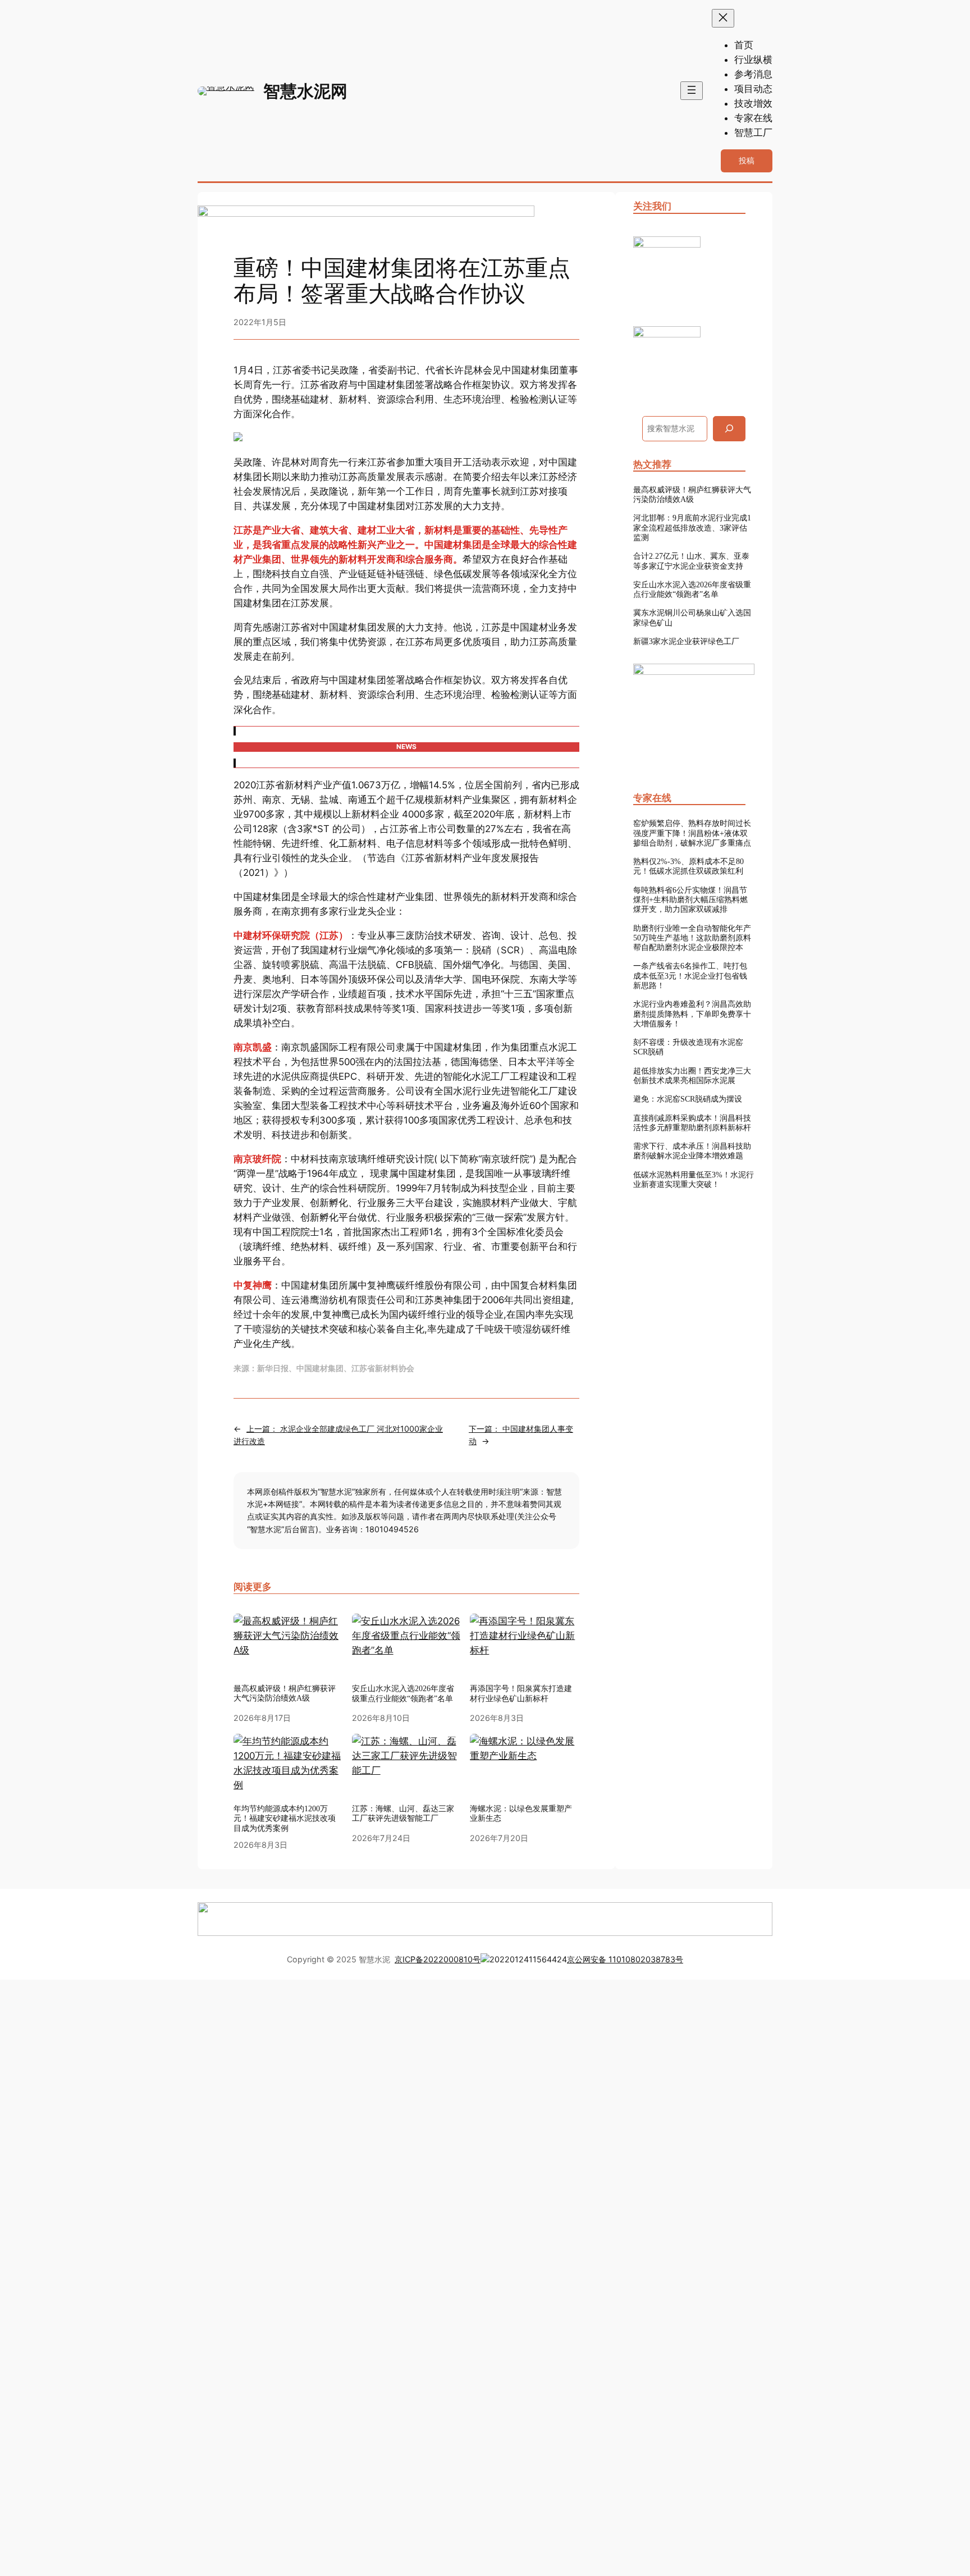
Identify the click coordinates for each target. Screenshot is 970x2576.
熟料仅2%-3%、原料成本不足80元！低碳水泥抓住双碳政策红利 (688, 866)
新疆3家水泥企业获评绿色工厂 (686, 641)
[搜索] (729, 429)
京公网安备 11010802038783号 (625, 1959)
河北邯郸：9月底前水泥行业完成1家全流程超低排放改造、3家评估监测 (692, 527)
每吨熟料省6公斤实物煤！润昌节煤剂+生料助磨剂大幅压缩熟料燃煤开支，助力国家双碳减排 (690, 900)
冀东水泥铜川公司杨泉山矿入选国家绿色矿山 (692, 617)
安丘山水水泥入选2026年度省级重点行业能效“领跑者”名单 (403, 1693)
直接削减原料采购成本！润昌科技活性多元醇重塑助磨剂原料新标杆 (692, 1123)
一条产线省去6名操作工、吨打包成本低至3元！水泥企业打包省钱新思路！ (690, 976)
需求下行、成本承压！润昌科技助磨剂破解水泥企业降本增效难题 (692, 1151)
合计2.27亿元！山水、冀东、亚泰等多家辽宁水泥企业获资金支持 (691, 561)
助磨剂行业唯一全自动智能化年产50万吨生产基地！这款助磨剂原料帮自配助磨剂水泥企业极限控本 (692, 938)
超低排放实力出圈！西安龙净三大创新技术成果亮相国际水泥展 (692, 1075)
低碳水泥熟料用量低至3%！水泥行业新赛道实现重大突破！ (694, 1179)
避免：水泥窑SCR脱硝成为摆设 (688, 1099)
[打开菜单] (692, 91)
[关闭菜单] (723, 18)
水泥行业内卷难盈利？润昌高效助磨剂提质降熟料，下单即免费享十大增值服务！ (692, 1014)
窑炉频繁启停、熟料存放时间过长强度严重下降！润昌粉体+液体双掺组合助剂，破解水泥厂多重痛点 (692, 833)
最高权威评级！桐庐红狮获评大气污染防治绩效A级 (285, 1693)
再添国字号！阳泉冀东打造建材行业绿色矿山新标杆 (521, 1693)
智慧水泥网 (305, 91)
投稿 (747, 160)
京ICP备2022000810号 (438, 1959)
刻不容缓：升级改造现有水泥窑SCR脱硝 (688, 1047)
